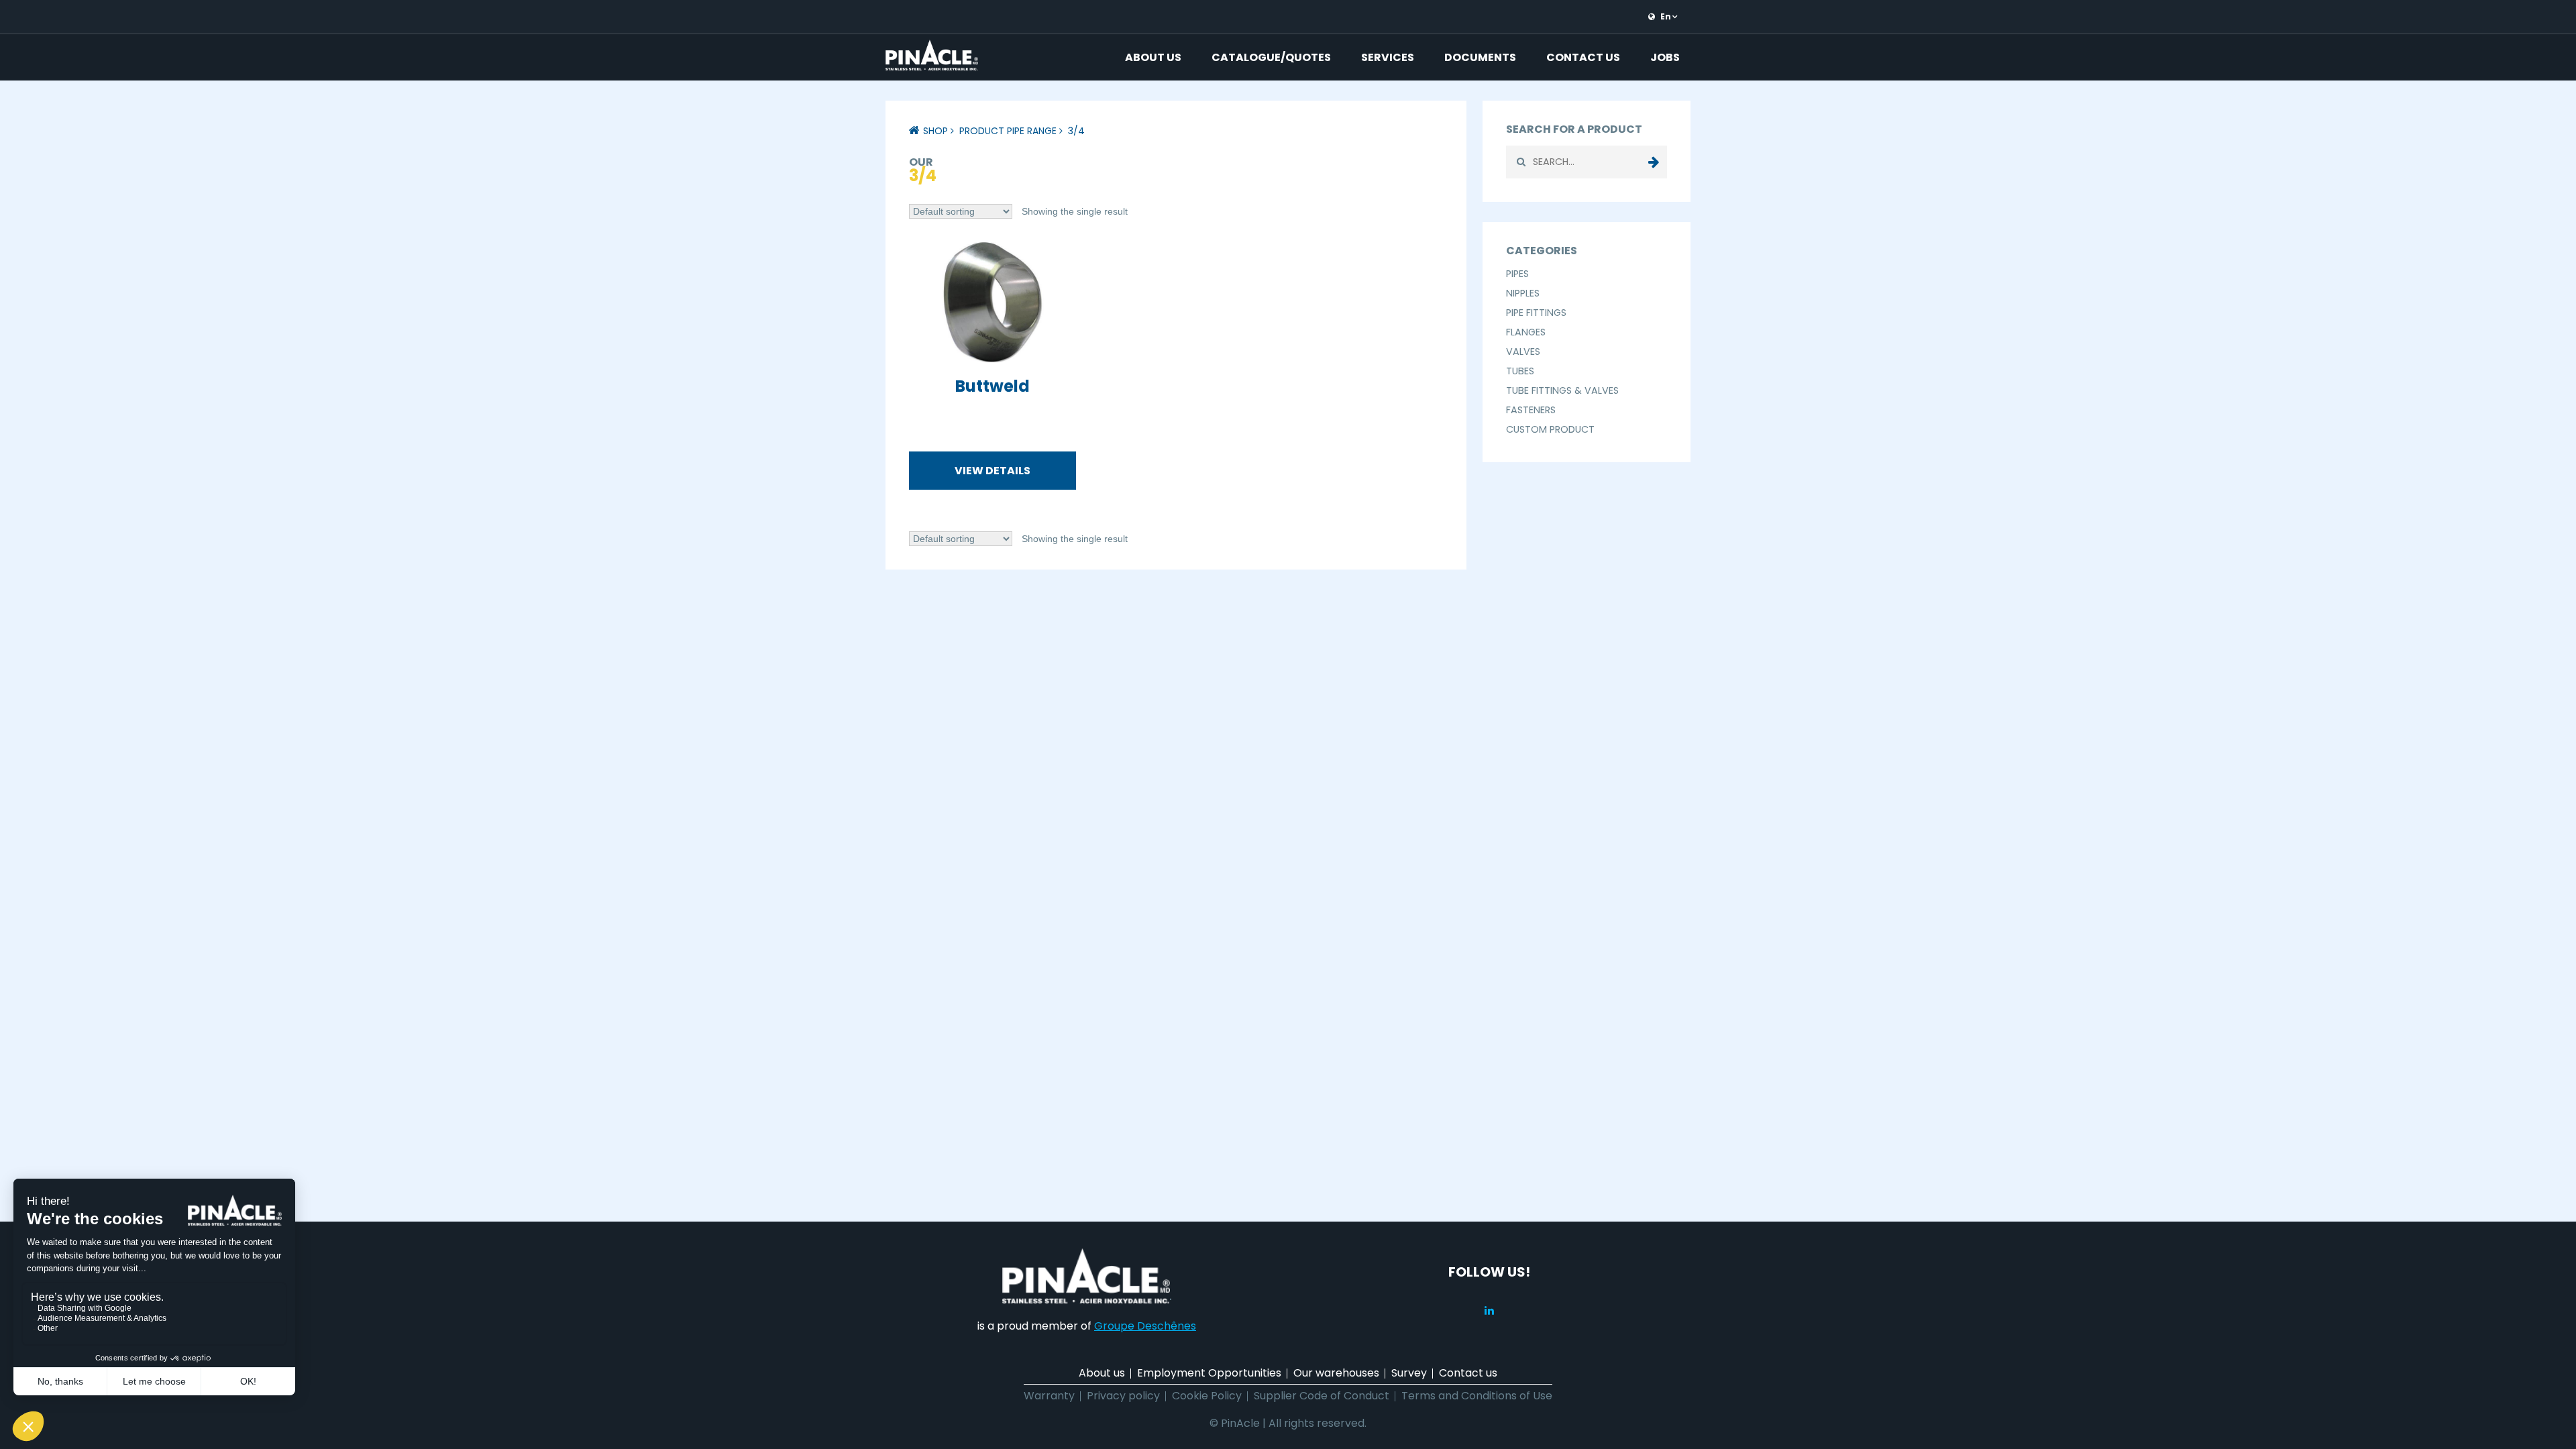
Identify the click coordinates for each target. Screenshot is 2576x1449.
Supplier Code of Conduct (1322, 1396)
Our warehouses (1336, 1373)
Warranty (1049, 1396)
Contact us (1583, 57)
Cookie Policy (1207, 1396)
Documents (1480, 57)
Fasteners (1531, 410)
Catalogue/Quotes (1271, 57)
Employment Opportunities (1209, 1373)
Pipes (1517, 274)
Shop (935, 131)
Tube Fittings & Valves (1562, 390)
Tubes (1520, 371)
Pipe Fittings (1536, 313)
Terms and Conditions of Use (1477, 1396)
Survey (1409, 1373)
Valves (1523, 352)
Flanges (1526, 332)
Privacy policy (1123, 1396)
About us (1153, 57)
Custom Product (1550, 429)
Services (1388, 57)
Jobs (1665, 57)
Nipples (1523, 293)
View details (992, 471)
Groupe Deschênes (1145, 1326)
